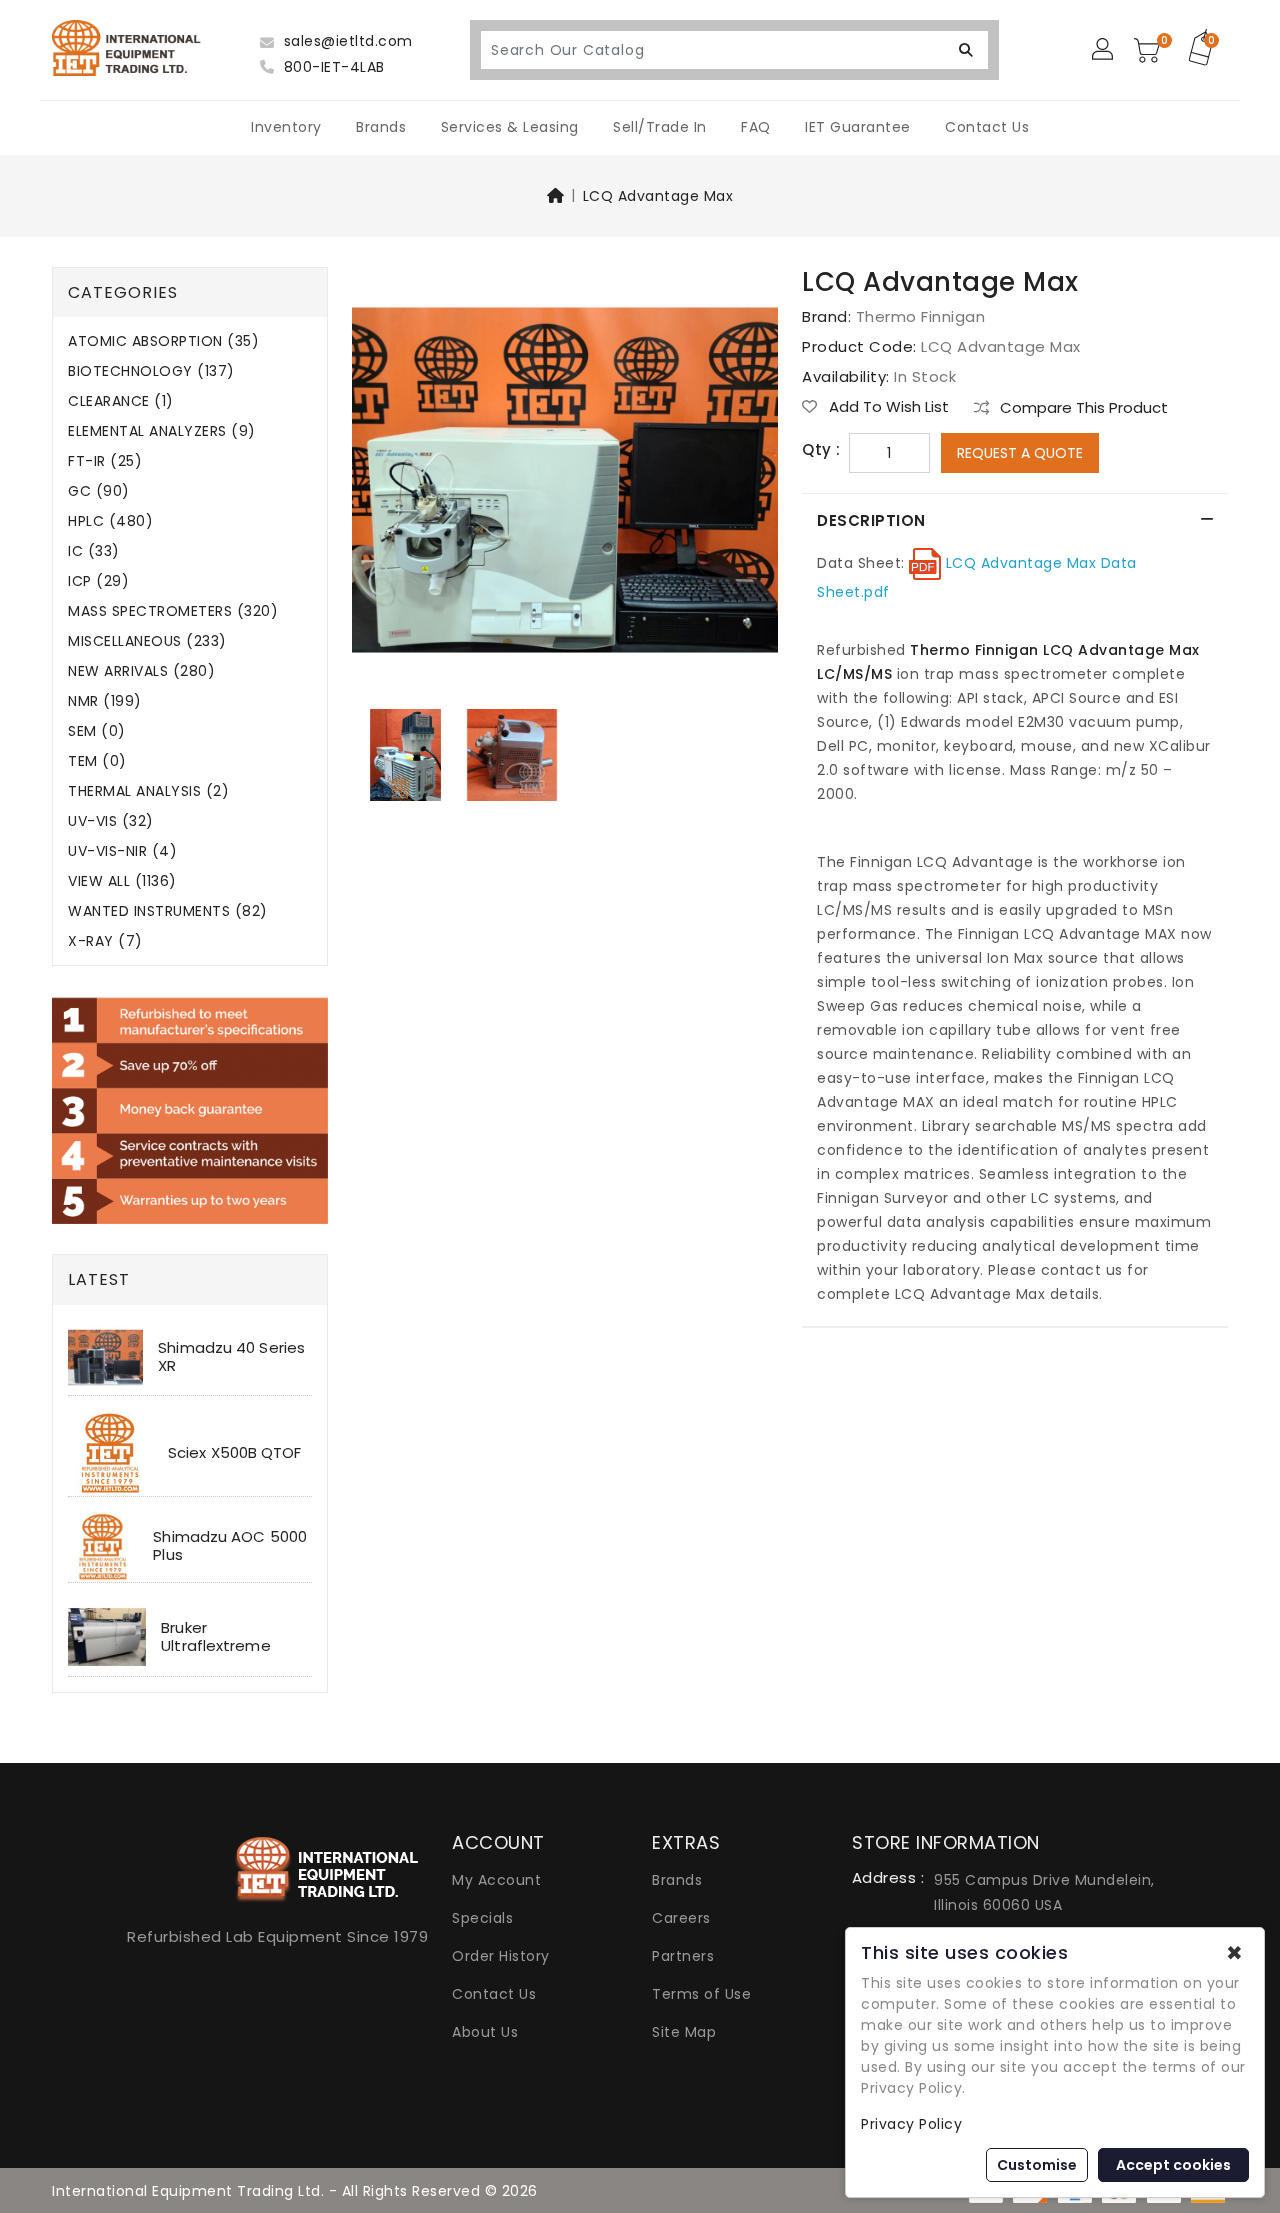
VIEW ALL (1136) (122, 881)
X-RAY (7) (105, 941)
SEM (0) (97, 731)
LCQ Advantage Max (658, 196)
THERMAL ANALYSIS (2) (148, 791)
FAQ (756, 127)
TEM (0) (97, 761)
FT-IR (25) (105, 461)
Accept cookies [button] (1173, 2165)
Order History (501, 1956)
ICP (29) (98, 581)
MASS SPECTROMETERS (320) (173, 611)
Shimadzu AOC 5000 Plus (230, 1545)
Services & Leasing (510, 127)
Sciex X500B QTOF (235, 1452)
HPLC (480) (110, 521)
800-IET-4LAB (332, 67)
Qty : (821, 450)
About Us (485, 2032)
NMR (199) (105, 701)
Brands (381, 127)
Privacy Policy (911, 2124)
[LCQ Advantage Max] (565, 487)
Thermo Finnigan (921, 316)
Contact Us (987, 127)
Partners (683, 1956)
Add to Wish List (887, 407)
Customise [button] (1037, 2165)
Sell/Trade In (660, 127)
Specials (482, 1918)
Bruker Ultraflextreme (215, 1636)
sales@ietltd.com (346, 41)
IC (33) (94, 551)
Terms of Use (701, 1994)
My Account (496, 1880)
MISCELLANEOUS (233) (147, 641)
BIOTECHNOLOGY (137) (151, 371)
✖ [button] (1234, 1953)
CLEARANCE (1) (121, 401)
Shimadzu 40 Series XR (231, 1356)
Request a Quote (1020, 453)
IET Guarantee (858, 127)
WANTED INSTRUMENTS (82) (168, 911)
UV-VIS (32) (111, 821)
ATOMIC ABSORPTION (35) (163, 341)
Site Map (684, 2032)
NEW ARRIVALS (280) (141, 671)
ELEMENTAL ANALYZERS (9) (162, 431)
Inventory (286, 127)
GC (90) (99, 491)
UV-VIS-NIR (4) (122, 851)
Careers (681, 1918)
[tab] (1015, 521)
